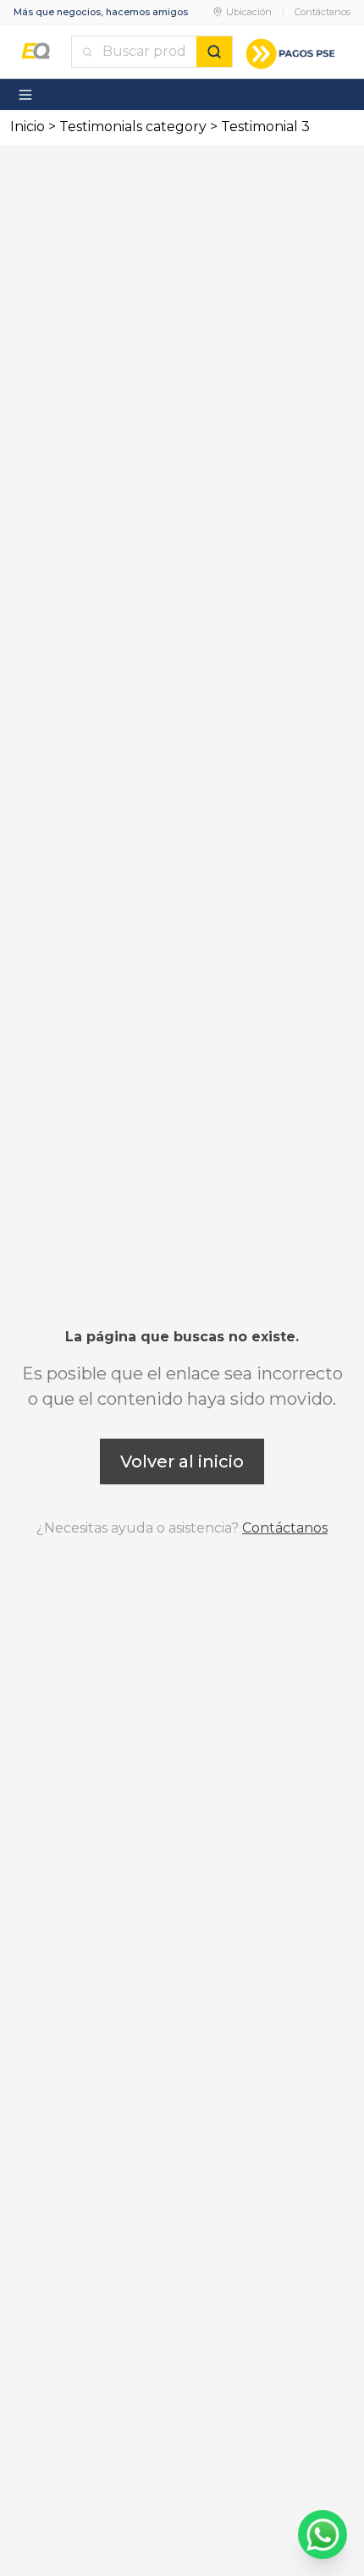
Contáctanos (323, 12)
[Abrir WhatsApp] (323, 2535)
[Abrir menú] (25, 95)
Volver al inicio (182, 1461)
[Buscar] (214, 52)
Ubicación (249, 12)
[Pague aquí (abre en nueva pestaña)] (292, 52)
